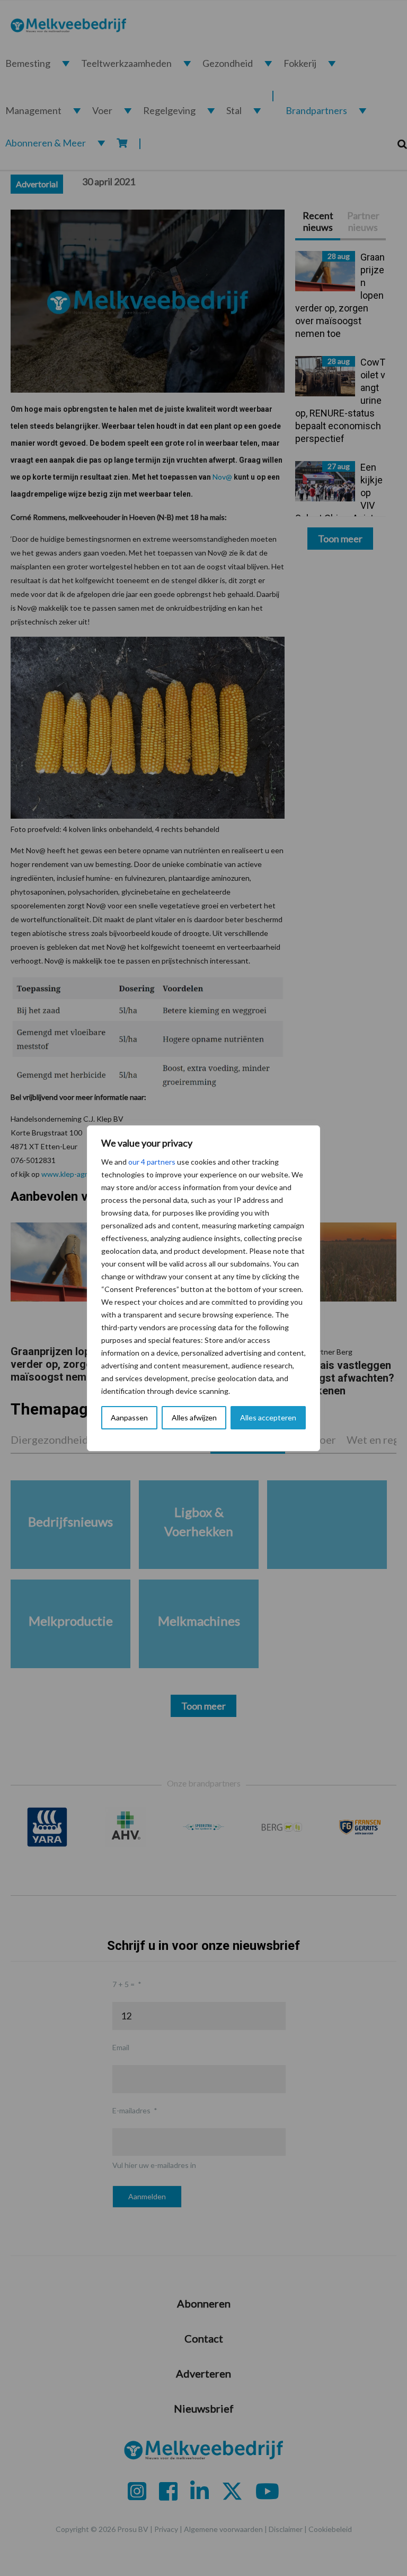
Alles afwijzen (194, 1417)
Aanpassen (129, 1417)
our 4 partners (152, 1162)
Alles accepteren (268, 1417)
